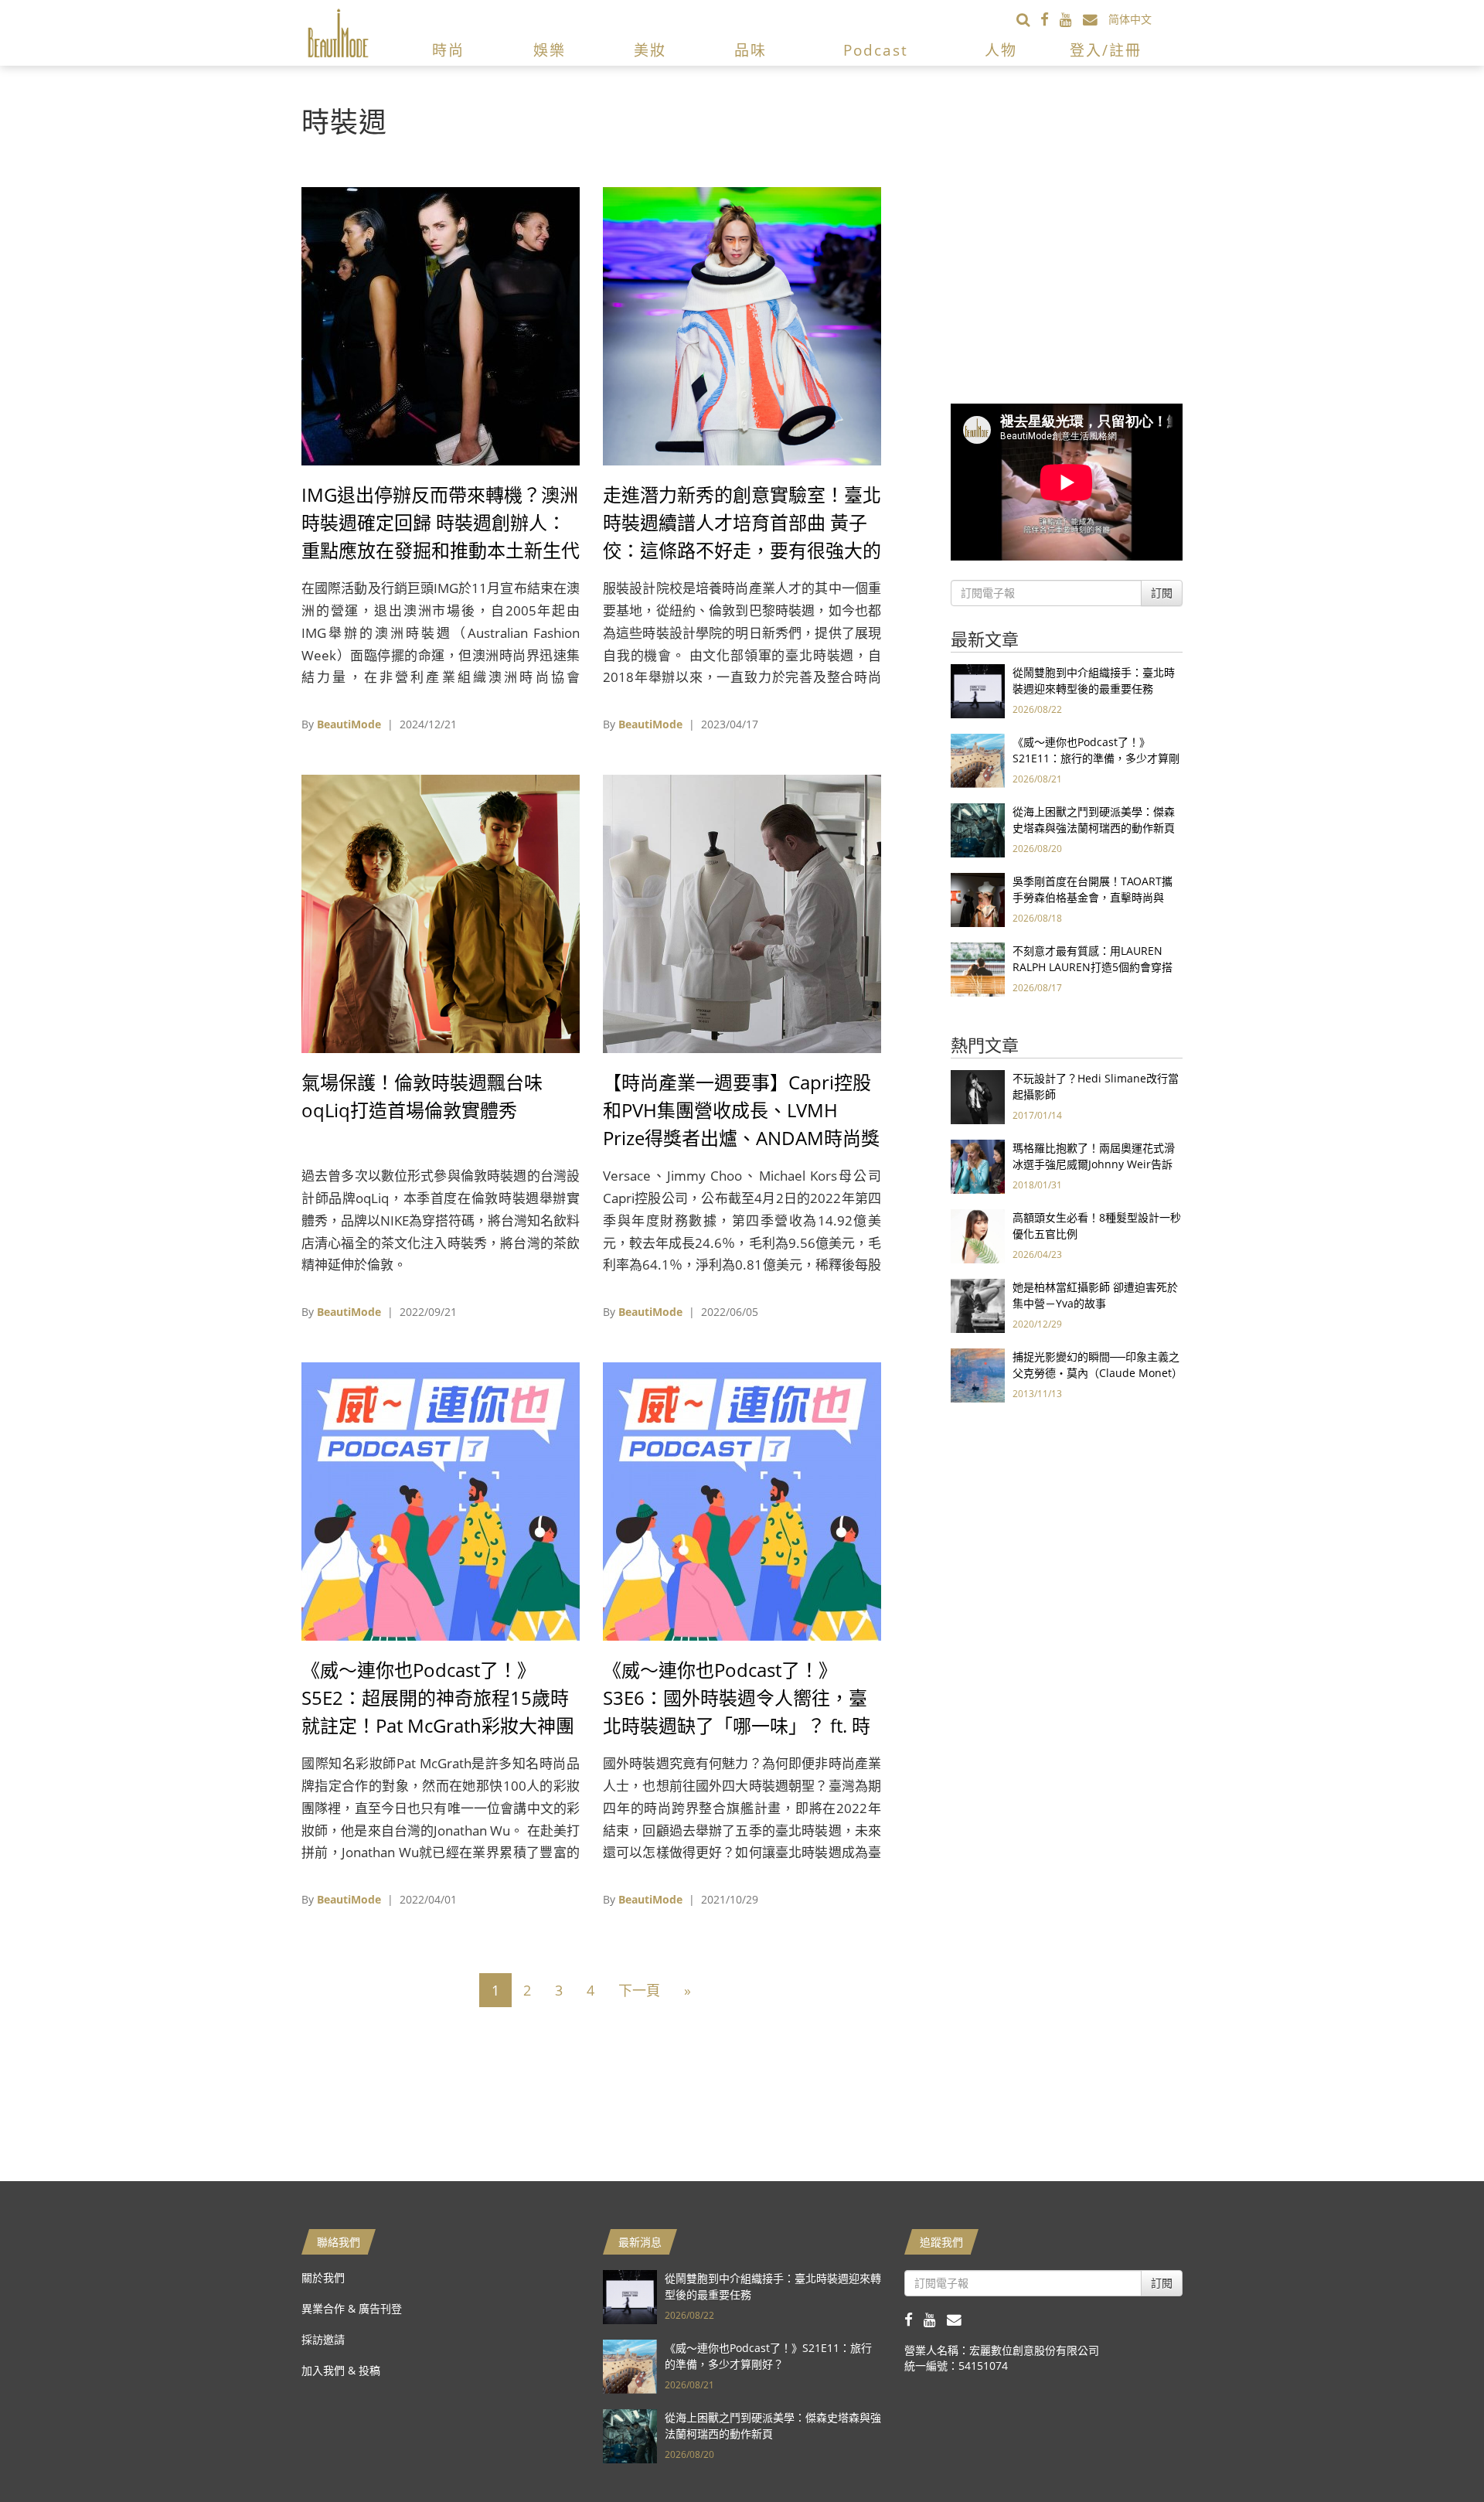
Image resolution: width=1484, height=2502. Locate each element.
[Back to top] (1434, 2452)
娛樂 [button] (550, 50)
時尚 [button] (448, 50)
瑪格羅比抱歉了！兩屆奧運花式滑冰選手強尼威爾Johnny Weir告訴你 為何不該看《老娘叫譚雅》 (1094, 1164)
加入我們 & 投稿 (341, 2370)
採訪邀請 (323, 2339)
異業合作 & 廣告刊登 (352, 2308)
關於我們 (323, 2277)
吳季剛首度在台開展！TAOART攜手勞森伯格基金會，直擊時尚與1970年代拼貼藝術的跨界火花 (1093, 897)
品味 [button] (751, 50)
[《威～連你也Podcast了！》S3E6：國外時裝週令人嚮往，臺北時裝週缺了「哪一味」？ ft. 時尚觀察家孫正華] (742, 1500)
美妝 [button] (650, 50)
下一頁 (639, 1990)
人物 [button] (1001, 50)
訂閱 (1162, 593)
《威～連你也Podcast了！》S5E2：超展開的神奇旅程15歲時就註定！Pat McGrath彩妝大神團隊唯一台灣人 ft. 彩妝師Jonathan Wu (438, 1725)
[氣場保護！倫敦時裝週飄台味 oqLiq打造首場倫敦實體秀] (441, 913)
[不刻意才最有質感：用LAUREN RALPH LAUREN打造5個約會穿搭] (978, 968)
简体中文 (1130, 19)
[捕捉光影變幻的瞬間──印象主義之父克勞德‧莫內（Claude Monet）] (978, 1374)
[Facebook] (1050, 19)
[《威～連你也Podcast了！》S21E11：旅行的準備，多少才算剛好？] (978, 760)
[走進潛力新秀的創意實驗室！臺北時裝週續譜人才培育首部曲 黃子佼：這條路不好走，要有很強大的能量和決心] (742, 325)
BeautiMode (349, 724)
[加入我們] (1096, 19)
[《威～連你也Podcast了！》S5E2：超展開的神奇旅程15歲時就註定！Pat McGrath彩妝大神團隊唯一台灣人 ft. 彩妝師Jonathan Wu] (441, 1500)
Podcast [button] (876, 50)
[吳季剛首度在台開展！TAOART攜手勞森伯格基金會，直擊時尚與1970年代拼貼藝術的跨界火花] (978, 899)
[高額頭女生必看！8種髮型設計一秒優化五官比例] (978, 1235)
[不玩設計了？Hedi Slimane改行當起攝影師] (978, 1096)
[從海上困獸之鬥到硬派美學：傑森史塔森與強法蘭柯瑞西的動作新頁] (978, 829)
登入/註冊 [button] (1106, 50)
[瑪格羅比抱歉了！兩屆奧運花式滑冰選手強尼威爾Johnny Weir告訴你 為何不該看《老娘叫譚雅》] (978, 1166)
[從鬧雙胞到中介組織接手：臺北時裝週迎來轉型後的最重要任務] (978, 690)
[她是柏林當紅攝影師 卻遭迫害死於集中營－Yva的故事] (978, 1305)
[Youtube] (1071, 19)
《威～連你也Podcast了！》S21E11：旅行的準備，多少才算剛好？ (1096, 758)
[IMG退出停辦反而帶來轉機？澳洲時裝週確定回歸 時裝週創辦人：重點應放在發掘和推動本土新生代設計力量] (441, 325)
